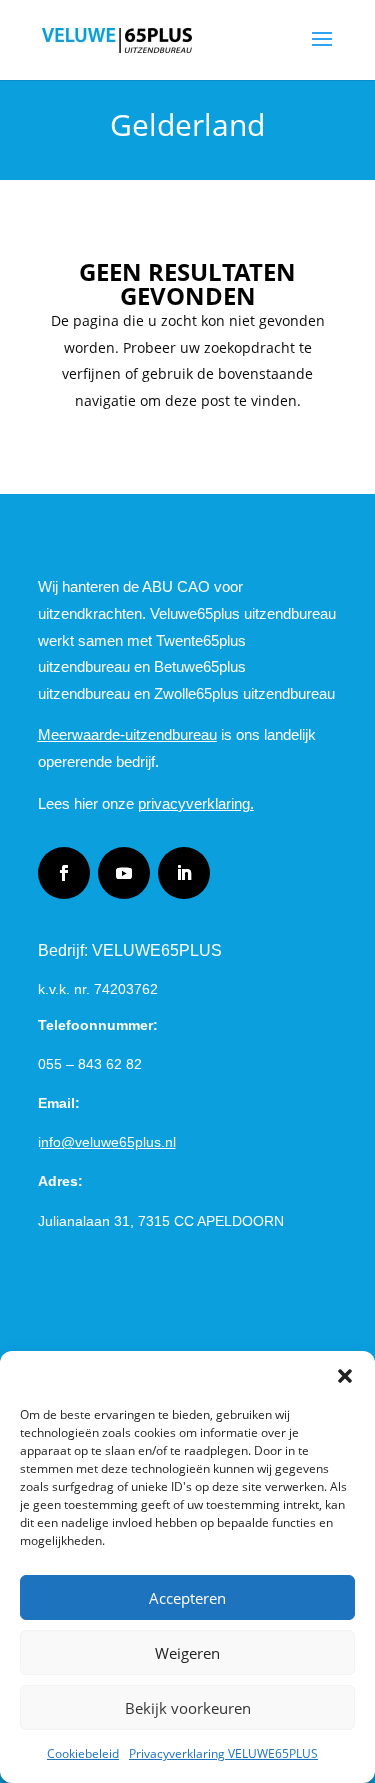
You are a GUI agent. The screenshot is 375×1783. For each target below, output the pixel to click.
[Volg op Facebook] (64, 873)
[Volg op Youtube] (124, 873)
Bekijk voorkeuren (188, 1708)
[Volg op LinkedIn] (184, 873)
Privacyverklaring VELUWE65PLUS (223, 1753)
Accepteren (187, 1598)
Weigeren (187, 1653)
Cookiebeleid (83, 1753)
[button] (345, 1376)
